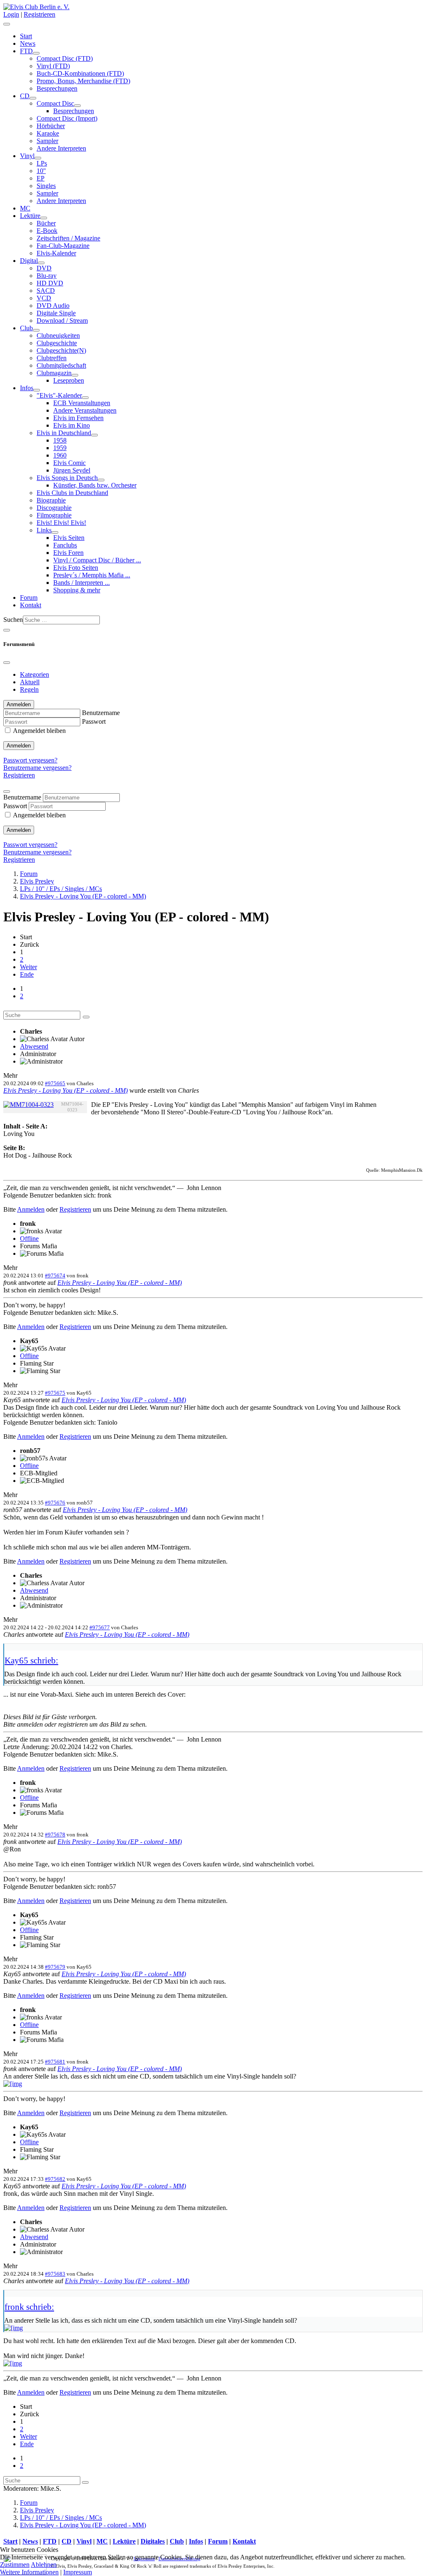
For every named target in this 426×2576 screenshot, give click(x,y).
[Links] (55, 532)
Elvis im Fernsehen (78, 418)
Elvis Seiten (69, 538)
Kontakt (31, 605)
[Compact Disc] (77, 106)
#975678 (55, 1835)
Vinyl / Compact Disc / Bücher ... (97, 560)
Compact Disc (55, 103)
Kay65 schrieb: (31, 1660)
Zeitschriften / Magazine (68, 238)
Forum (29, 598)
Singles (46, 186)
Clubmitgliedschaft (61, 365)
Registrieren (40, 14)
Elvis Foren (68, 553)
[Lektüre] (44, 218)
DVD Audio (53, 306)
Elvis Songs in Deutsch (67, 478)
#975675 (55, 1393)
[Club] (36, 330)
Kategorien (35, 674)
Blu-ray (47, 276)
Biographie (51, 500)
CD (25, 96)
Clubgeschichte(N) (61, 350)
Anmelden (19, 746)
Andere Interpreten (61, 148)
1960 (60, 455)
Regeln (29, 689)
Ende (27, 974)
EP (41, 178)
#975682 (55, 2179)
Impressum (78, 2572)
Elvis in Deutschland (64, 433)
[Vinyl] (38, 158)
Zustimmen (15, 2565)
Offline (29, 1239)
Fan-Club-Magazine (63, 246)
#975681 (55, 2062)
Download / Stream (62, 320)
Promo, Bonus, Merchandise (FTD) (83, 81)
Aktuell (30, 682)
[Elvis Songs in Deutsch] (101, 480)
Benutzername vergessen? (37, 768)
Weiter (28, 967)
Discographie (54, 508)
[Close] (7, 663)
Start (26, 36)
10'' (41, 171)
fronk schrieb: (29, 2307)
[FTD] (36, 53)
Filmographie (54, 515)
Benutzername (101, 713)
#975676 (55, 1503)
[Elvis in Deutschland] (94, 435)
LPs (42, 163)
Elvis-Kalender (56, 253)
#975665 (55, 1083)
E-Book (47, 231)
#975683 (55, 2274)
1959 (60, 448)
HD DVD (50, 283)
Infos (27, 388)
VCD (44, 298)
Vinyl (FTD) (53, 66)
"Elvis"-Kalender (59, 395)
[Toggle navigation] (7, 630)
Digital (29, 261)
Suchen (13, 620)
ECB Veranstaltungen (82, 403)
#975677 (100, 1627)
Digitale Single (56, 313)
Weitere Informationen (29, 2572)
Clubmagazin (54, 373)
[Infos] (37, 390)
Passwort (94, 721)
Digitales (153, 2541)
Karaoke (48, 133)
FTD (26, 51)
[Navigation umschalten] (7, 24)
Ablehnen (44, 2565)
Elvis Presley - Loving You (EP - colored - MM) (66, 1090)
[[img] (13, 2084)
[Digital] (41, 263)
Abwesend (34, 1046)
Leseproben (69, 380)
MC (25, 208)
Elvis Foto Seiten (76, 568)
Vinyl (27, 156)
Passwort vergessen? (30, 760)
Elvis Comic (69, 463)
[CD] (33, 98)
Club (26, 328)
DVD (44, 268)
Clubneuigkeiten (58, 335)
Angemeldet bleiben (39, 731)
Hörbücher (51, 126)
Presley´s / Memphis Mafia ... (92, 575)
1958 (60, 440)
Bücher (46, 223)
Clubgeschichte (57, 343)
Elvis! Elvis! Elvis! (61, 523)
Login (11, 14)
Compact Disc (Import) (67, 118)
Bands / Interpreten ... (82, 583)
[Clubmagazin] (75, 375)
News (28, 43)
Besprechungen (57, 88)
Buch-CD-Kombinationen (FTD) (80, 73)
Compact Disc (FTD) (65, 58)
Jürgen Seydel (72, 470)
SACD (46, 291)
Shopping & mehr (77, 590)
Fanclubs (65, 545)
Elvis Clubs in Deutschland (72, 493)
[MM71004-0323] (28, 1105)
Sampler (47, 141)
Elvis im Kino (72, 425)
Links (44, 530)
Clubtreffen (52, 358)
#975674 (55, 1276)
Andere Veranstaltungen (85, 410)
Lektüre (30, 216)
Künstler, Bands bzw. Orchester (95, 485)
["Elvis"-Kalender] (85, 398)
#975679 (55, 1967)
